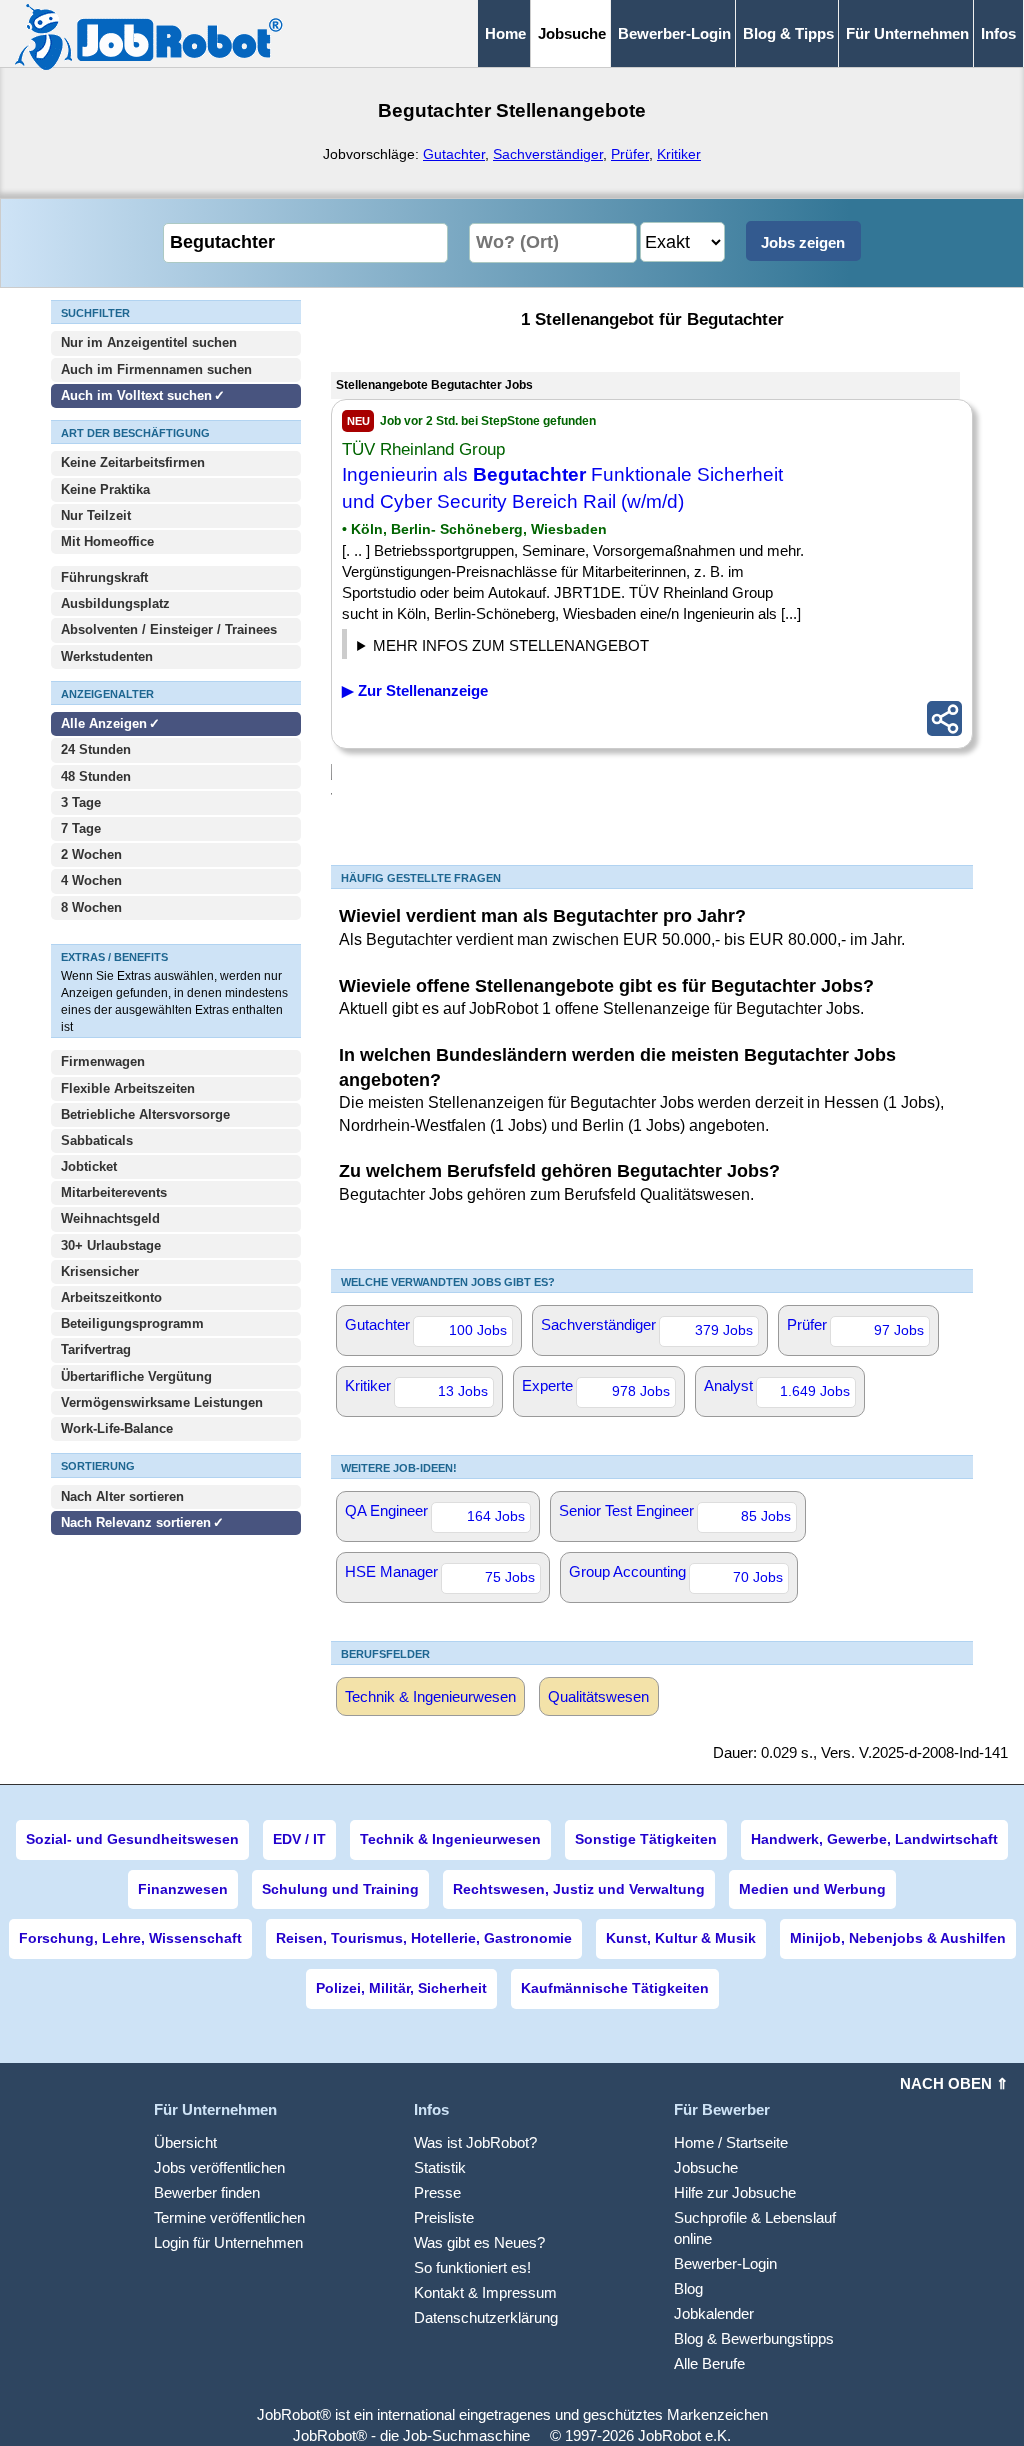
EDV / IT (299, 1839)
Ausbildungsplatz (115, 603)
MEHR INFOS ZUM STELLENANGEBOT (511, 645)
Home (505, 33)
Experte (596, 1388)
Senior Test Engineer (675, 1513)
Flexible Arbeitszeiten (128, 1088)
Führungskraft (104, 577)
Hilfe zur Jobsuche (735, 2192)
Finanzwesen (183, 1889)
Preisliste (444, 2217)
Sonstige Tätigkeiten (646, 1839)
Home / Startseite (731, 2142)
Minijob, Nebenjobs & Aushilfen (898, 1938)
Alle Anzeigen (106, 723)
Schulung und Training (340, 1889)
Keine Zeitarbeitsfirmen (133, 462)
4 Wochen (91, 880)
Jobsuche (706, 2167)
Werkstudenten (107, 656)
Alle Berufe (709, 2363)
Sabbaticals (97, 1140)
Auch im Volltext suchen (136, 395)
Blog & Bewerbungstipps (754, 2338)
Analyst (777, 1388)
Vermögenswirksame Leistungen (162, 1402)
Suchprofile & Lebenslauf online (755, 2228)
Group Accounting (676, 1574)
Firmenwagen (103, 1061)
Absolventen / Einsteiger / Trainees (169, 629)
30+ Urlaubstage (111, 1245)
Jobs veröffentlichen (219, 2167)
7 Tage (81, 828)
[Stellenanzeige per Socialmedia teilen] (944, 718)
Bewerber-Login (674, 33)
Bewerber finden (207, 2192)
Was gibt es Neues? (479, 2242)
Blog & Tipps (788, 33)
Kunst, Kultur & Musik (681, 1938)
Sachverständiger (548, 154)
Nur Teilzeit (96, 515)
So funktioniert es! (472, 2267)
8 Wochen (91, 907)
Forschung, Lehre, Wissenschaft (130, 1938)
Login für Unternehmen (228, 2242)
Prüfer (630, 154)
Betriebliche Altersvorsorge (145, 1114)
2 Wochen (91, 854)
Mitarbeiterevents (114, 1192)
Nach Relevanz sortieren (136, 1522)
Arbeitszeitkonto (111, 1297)
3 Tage (81, 802)
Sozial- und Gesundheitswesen (132, 1839)
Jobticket (89, 1166)
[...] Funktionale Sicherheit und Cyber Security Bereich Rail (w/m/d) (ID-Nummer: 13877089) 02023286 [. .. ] (534, 648)
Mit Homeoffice (107, 541)
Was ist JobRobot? (475, 2142)
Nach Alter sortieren (122, 1496)
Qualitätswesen (598, 1696)
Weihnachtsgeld (110, 1218)
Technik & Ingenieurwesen (430, 1696)
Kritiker (679, 154)
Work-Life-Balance (117, 1428)
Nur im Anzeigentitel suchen (149, 342)
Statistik (440, 2167)
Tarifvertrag (96, 1349)
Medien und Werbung (812, 1889)
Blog (688, 2288)
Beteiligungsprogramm (132, 1323)
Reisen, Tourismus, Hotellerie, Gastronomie (424, 1938)
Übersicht (185, 2142)
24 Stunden (96, 749)
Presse (437, 2192)
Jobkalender (714, 2313)
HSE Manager (440, 1574)
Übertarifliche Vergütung (136, 1376)
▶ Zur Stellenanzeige (415, 690)
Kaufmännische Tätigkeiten (615, 1988)
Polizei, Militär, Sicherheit (401, 1988)
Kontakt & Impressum (485, 2292)
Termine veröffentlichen (229, 2217)
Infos (998, 33)
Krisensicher (100, 1271)
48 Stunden (96, 776)
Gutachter (454, 154)
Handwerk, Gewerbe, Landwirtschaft (874, 1839)
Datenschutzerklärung (486, 2317)
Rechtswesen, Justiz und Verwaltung (579, 1889)
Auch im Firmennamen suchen (156, 369)
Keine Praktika (105, 489)
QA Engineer (435, 1513)
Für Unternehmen (907, 33)
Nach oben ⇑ (954, 2083)
